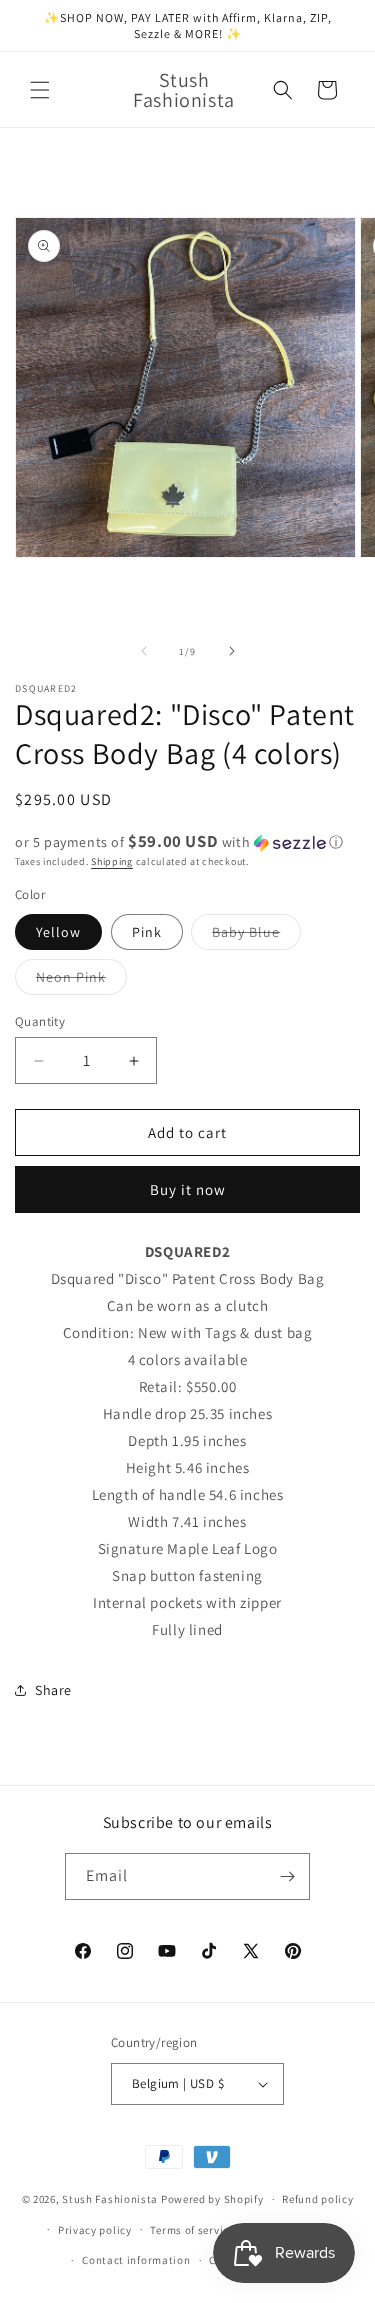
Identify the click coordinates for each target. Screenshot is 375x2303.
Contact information (136, 2260)
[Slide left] (144, 651)
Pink (147, 932)
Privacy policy (95, 2230)
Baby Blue (256, 936)
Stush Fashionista (110, 2199)
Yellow (58, 932)
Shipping (112, 861)
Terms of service (192, 2230)
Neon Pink (81, 981)
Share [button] (53, 1690)
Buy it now (188, 1189)
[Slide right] (232, 651)
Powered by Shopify (212, 2199)
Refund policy (317, 2199)
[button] (40, 90)
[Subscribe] (287, 1876)
